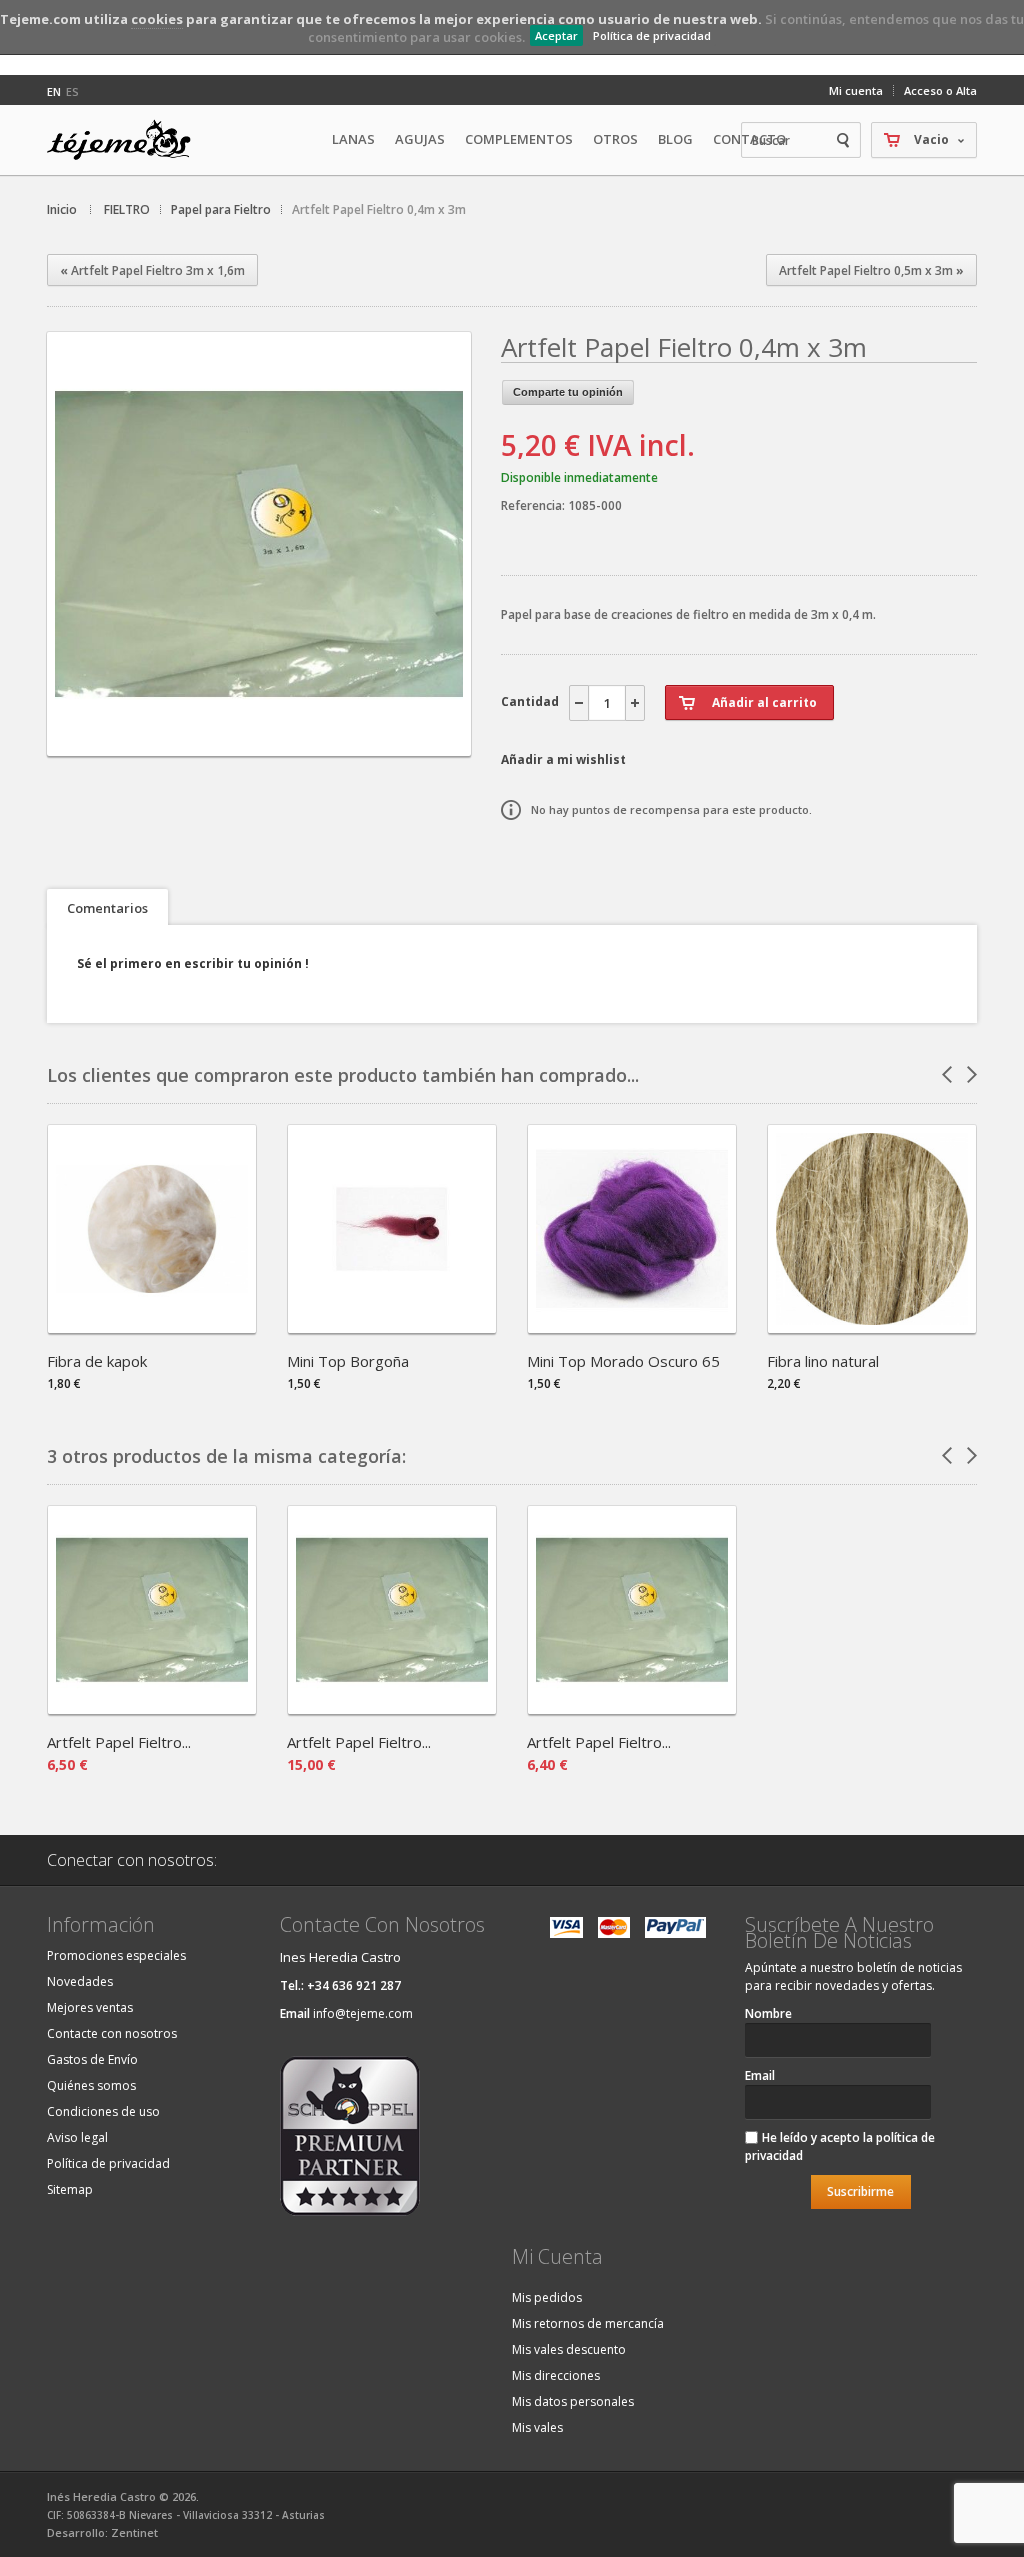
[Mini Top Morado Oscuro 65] (632, 1326)
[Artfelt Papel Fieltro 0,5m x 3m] (632, 1707)
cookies (157, 19)
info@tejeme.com (363, 2013)
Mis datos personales (573, 2401)
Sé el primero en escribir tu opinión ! (193, 963)
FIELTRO (127, 209)
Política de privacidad (652, 35)
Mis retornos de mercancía (588, 2323)
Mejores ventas (90, 2007)
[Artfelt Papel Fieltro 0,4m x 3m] (259, 738)
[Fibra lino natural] (872, 1326)
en (54, 91)
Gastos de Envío (92, 2059)
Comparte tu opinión (568, 392)
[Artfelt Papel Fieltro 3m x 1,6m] (392, 1707)
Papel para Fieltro (221, 209)
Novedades (80, 1981)
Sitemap (70, 2189)
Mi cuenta (856, 90)
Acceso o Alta (940, 90)
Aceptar (556, 35)
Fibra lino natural (823, 1361)
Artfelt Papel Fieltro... (119, 1742)
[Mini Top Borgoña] (392, 1326)
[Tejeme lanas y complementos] (127, 140)
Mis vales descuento (569, 2349)
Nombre (768, 2013)
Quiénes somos (91, 2085)
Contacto (749, 139)
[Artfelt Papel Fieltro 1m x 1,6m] (152, 1707)
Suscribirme (860, 2191)
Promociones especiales (116, 1955)
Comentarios (107, 908)
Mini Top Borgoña (348, 1361)
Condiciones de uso (103, 2111)
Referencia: (534, 505)
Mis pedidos (547, 2297)
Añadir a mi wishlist (563, 759)
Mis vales (537, 2427)
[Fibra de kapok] (152, 1326)
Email (760, 2075)
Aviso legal (77, 2137)
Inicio (62, 209)
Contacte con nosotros (112, 2033)
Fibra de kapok (97, 1361)
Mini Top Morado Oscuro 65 (623, 1361)
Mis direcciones (556, 2375)
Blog (675, 139)
